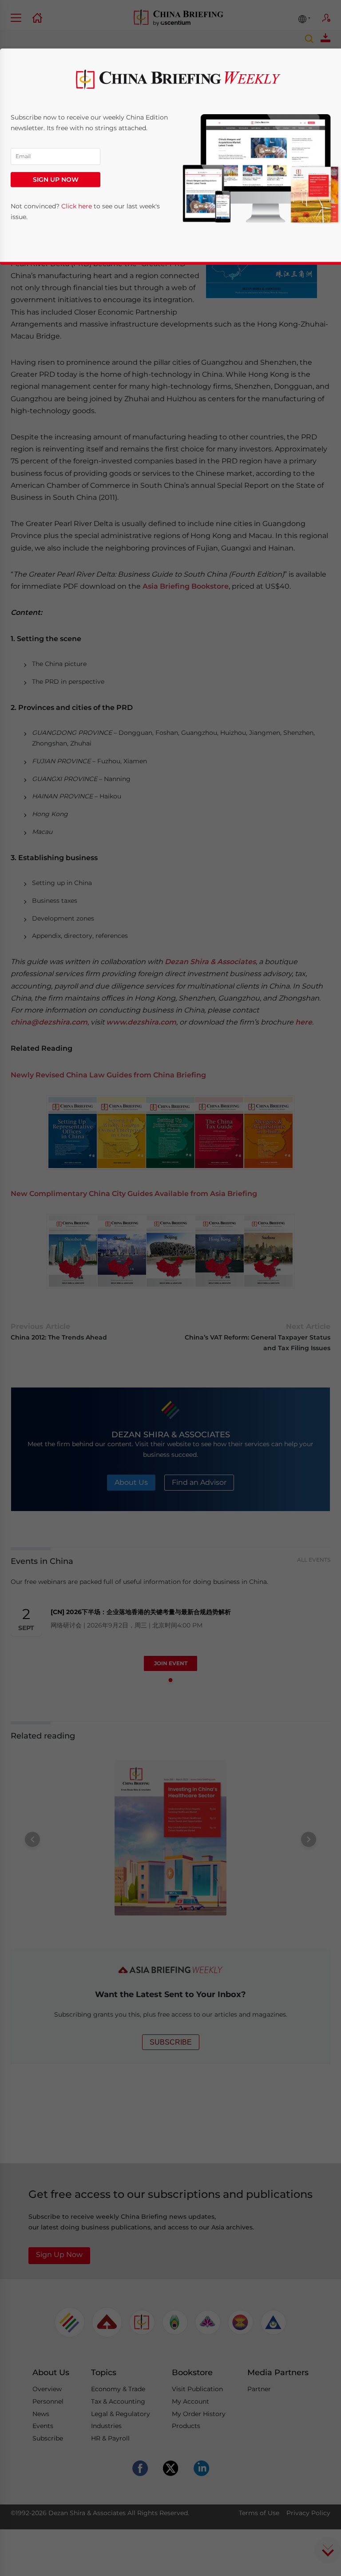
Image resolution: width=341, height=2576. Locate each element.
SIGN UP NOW (56, 179)
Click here (77, 207)
